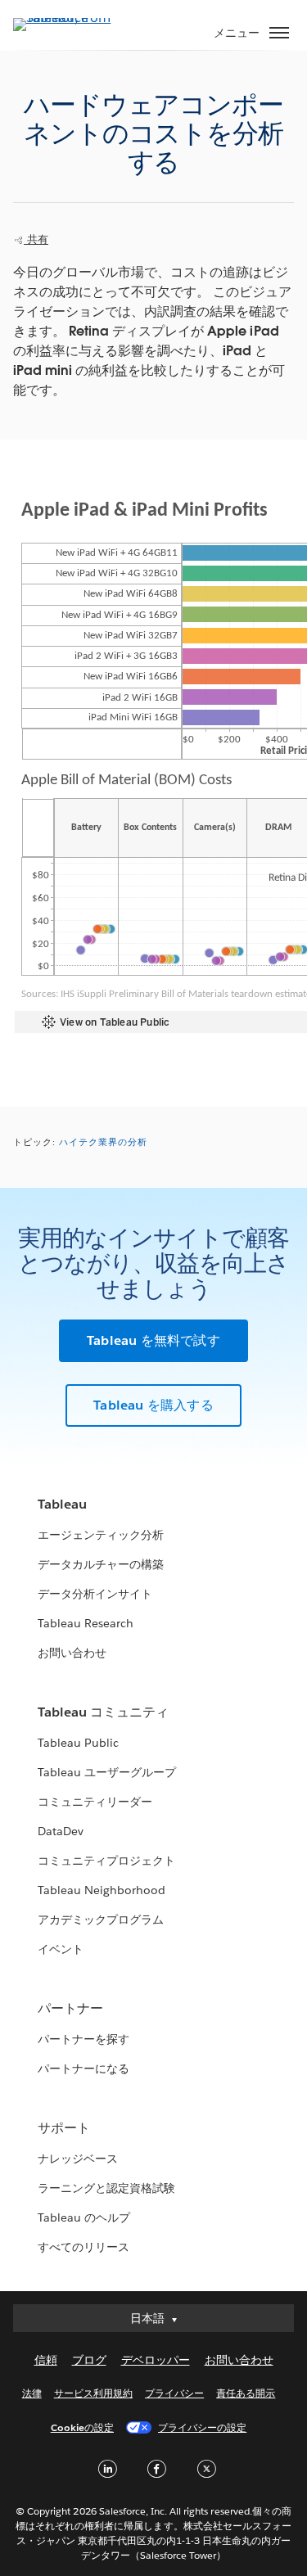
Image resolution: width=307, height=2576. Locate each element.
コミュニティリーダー (95, 1802)
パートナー (70, 2008)
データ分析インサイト (95, 1594)
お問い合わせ (72, 1653)
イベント (61, 1949)
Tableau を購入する (153, 1405)
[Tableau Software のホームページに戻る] (70, 18)
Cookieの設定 (82, 2427)
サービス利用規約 (93, 2393)
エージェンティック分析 (101, 1535)
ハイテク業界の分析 (103, 1142)
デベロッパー (156, 2360)
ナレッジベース (78, 2159)
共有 (36, 239)
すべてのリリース (84, 2247)
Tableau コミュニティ (103, 1712)
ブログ (89, 2360)
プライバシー (174, 2393)
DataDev (61, 1831)
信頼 (46, 2360)
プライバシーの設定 (202, 2427)
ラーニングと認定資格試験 (106, 2188)
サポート (64, 2128)
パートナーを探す (84, 2039)
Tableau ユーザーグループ (107, 1772)
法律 (32, 2393)
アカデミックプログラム (101, 1920)
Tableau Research (86, 1623)
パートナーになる (84, 2068)
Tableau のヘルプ (84, 2217)
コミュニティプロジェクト (106, 1861)
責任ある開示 (246, 2393)
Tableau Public (78, 1743)
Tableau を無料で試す (153, 1340)
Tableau (62, 1504)
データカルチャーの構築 (101, 1564)
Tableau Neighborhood (102, 1890)
